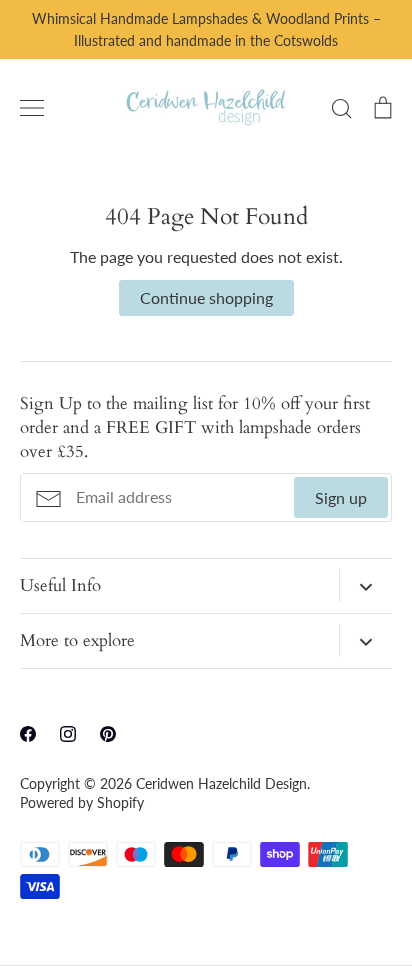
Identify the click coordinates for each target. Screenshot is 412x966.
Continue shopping (206, 297)
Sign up (341, 497)
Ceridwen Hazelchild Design (221, 783)
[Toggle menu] (32, 108)
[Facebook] (28, 734)
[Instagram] (68, 734)
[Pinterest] (108, 734)
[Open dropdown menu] (365, 585)
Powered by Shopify (82, 802)
